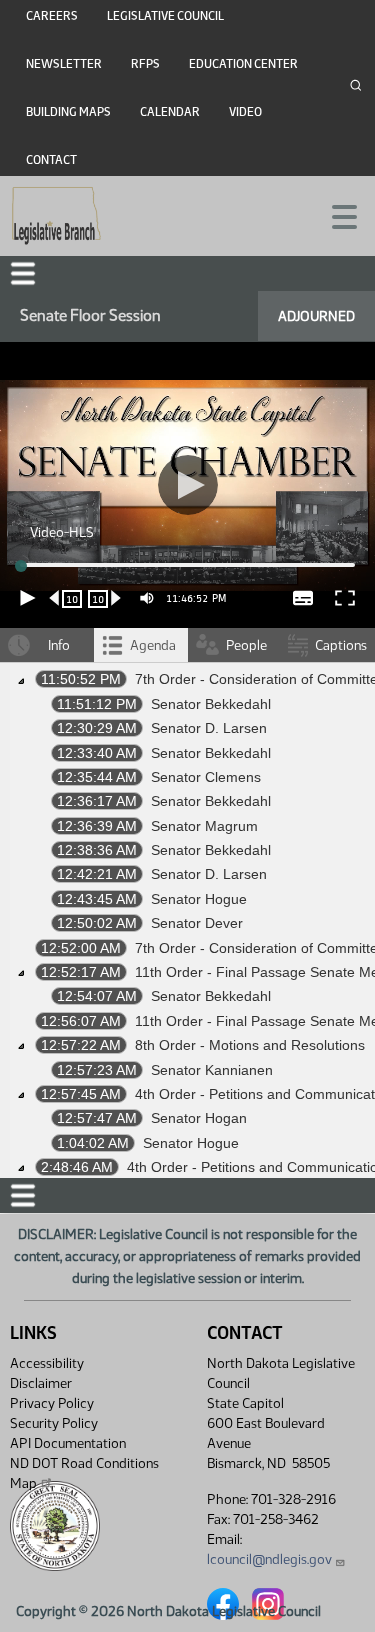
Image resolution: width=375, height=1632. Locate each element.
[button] (187, 816)
